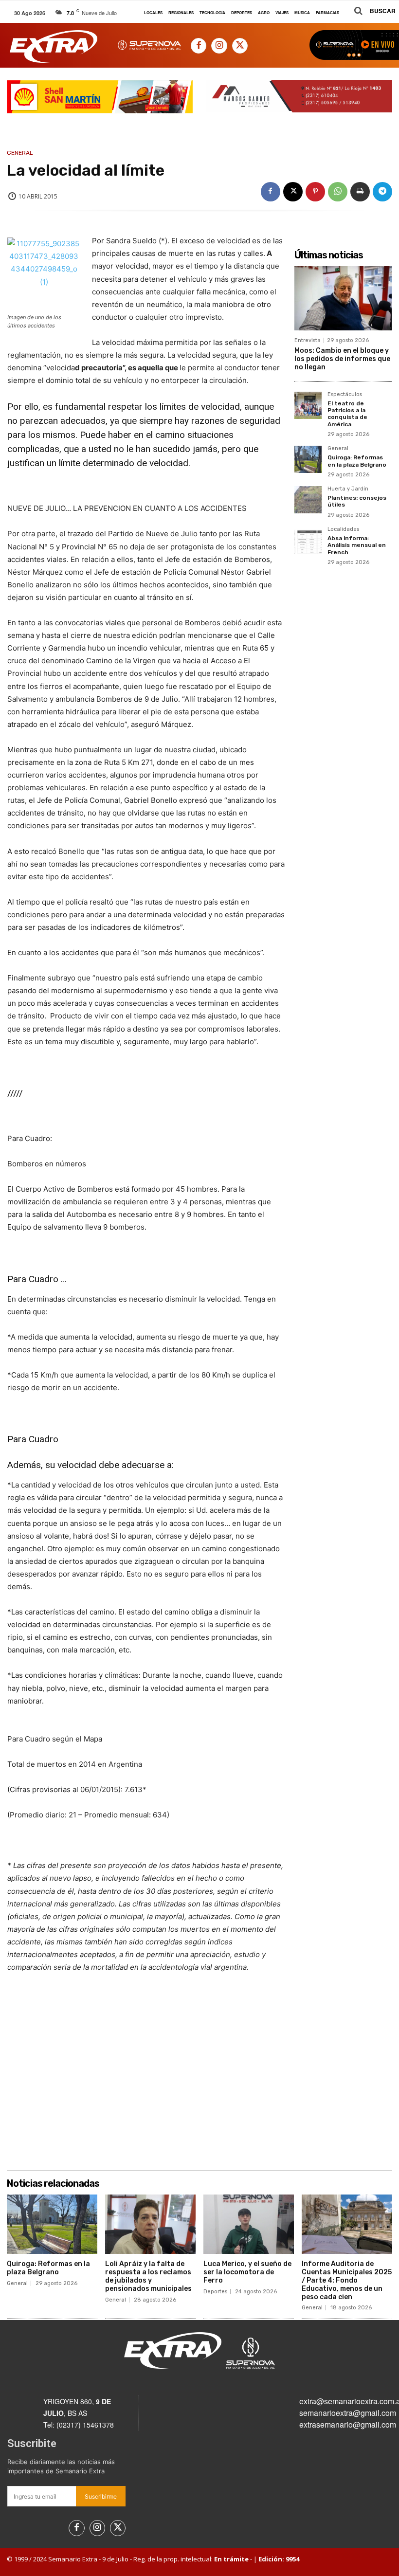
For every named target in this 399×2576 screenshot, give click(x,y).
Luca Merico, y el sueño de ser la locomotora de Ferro (247, 2272)
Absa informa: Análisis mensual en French (357, 545)
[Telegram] (382, 192)
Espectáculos (345, 395)
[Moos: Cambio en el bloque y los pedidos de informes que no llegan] (343, 298)
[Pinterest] (315, 192)
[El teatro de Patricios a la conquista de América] (308, 405)
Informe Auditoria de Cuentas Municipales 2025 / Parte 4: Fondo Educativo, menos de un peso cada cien (347, 2280)
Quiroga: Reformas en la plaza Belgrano (357, 461)
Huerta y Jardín (348, 489)
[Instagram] (219, 46)
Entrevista (308, 340)
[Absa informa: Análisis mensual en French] (308, 540)
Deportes (215, 2292)
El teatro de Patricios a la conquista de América (347, 414)
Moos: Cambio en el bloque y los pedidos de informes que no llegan (342, 359)
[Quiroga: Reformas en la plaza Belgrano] (308, 459)
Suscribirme (101, 2496)
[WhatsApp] (338, 192)
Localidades (343, 529)
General (20, 153)
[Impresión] (360, 192)
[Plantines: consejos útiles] (308, 500)
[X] (240, 46)
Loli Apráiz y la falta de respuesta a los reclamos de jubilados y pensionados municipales (148, 2276)
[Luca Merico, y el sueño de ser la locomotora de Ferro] (249, 2224)
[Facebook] (199, 46)
